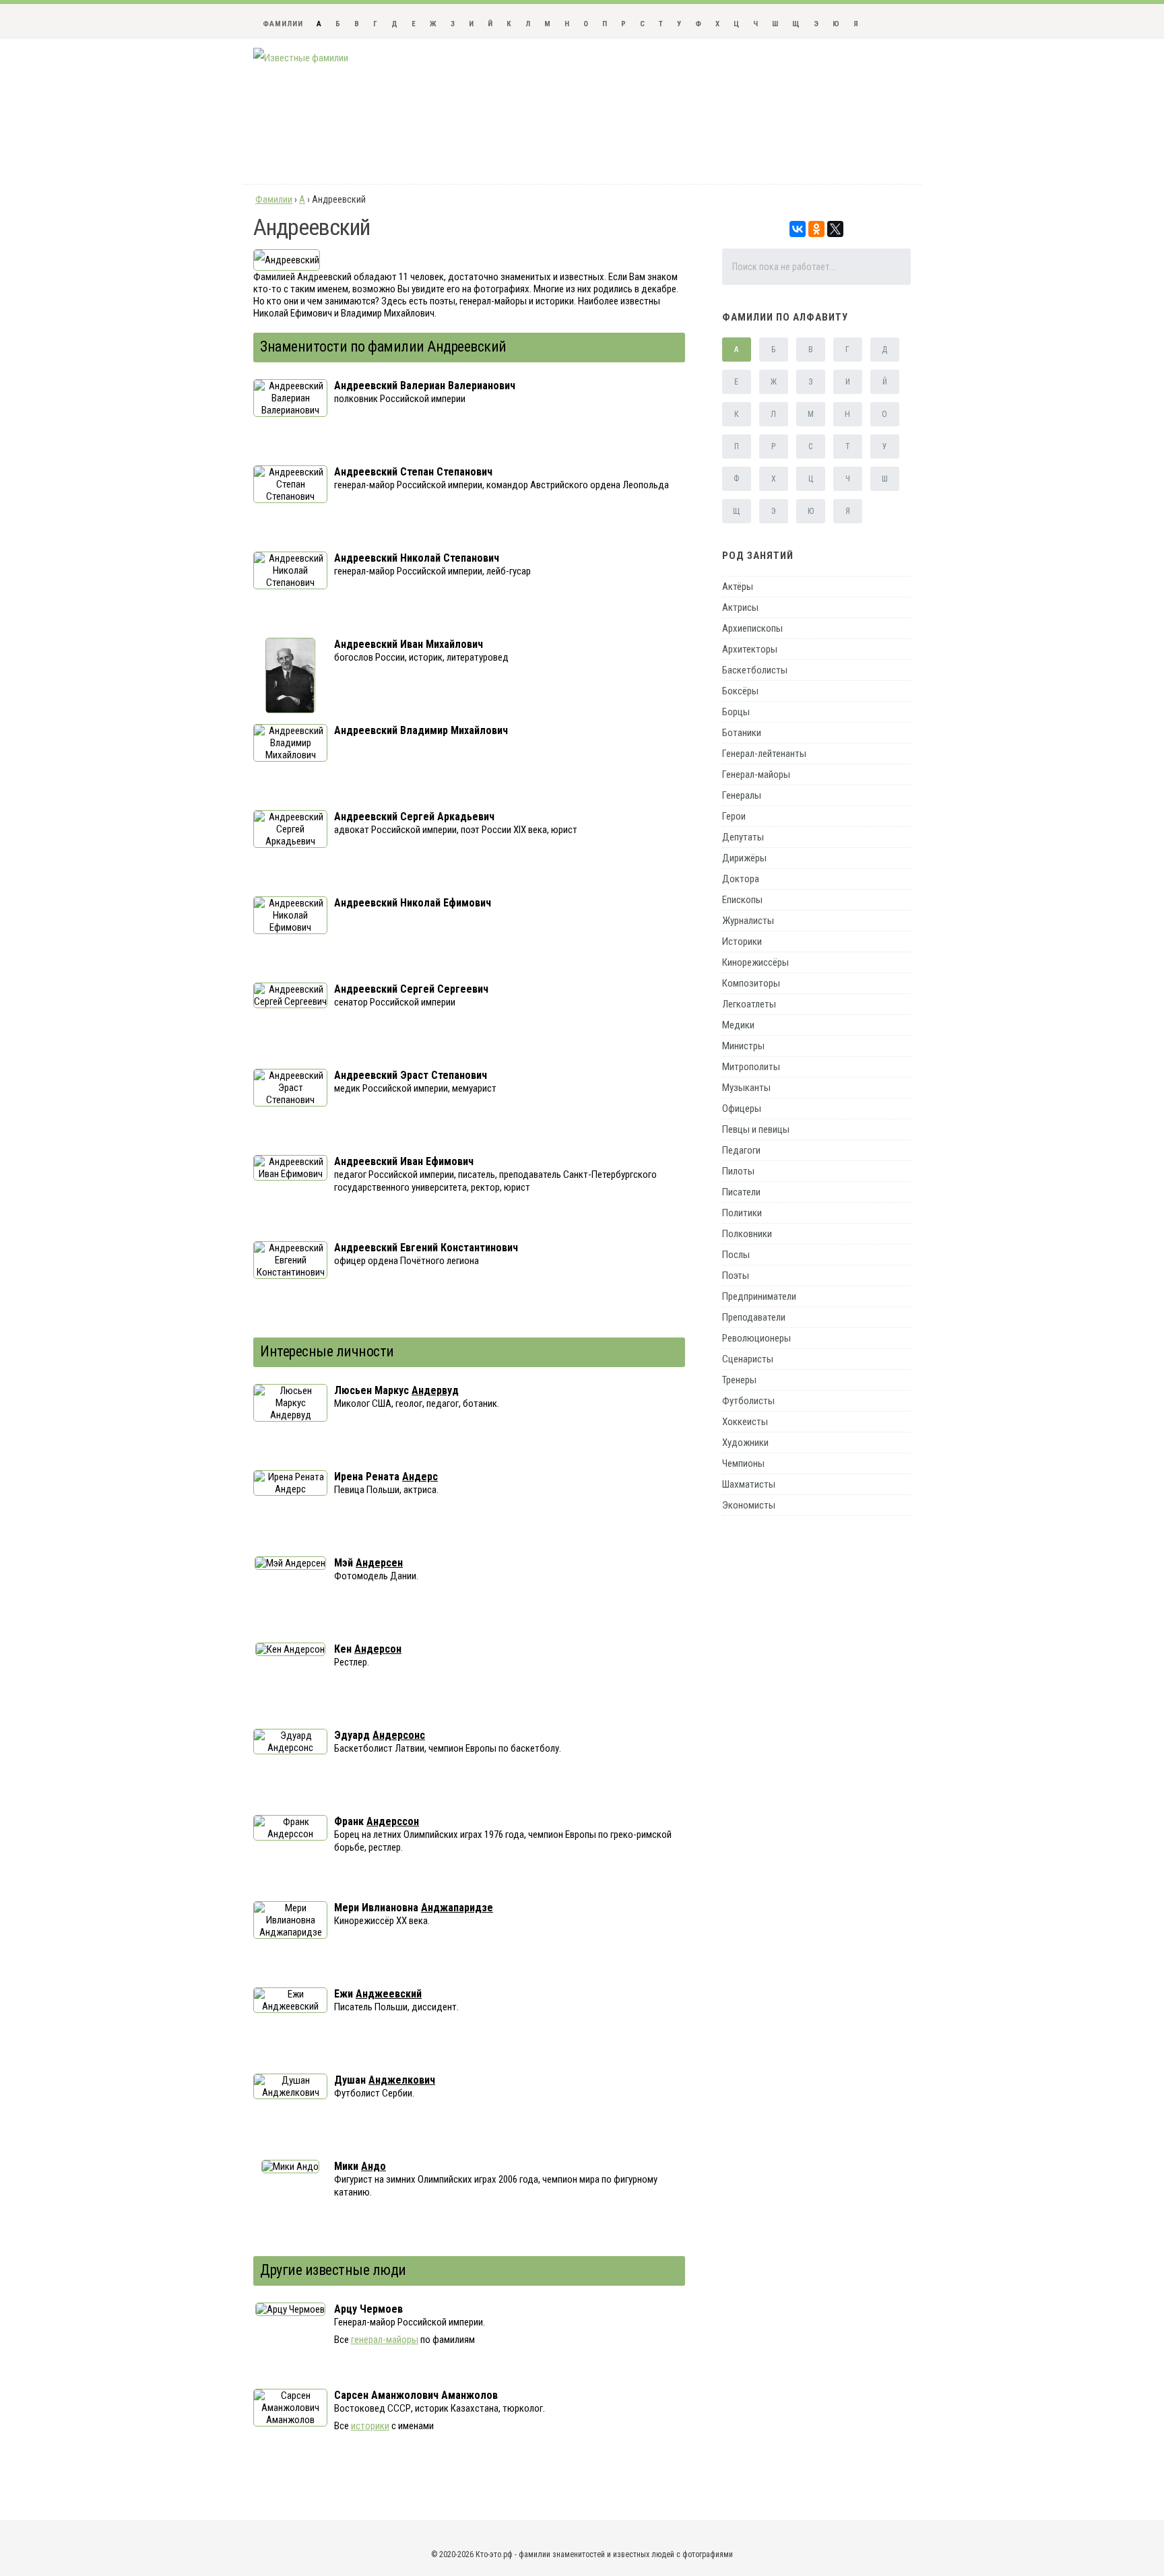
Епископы (742, 900)
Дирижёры (744, 858)
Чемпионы (743, 1463)
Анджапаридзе (457, 1908)
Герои (734, 816)
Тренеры (739, 1380)
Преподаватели (754, 1317)
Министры (743, 1046)
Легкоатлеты (749, 1004)
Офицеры (742, 1109)
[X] (835, 229)
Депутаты (743, 837)
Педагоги (741, 1150)
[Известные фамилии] (301, 58)
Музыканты (746, 1088)
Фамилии (283, 24)
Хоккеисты (745, 1422)
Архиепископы (752, 628)
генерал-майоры (385, 2340)
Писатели (741, 1192)
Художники (745, 1443)
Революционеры (756, 1338)
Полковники (747, 1234)
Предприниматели (759, 1296)
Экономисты (749, 1505)
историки (370, 2426)
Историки (742, 942)
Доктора (741, 879)
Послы (736, 1255)
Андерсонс (399, 1735)
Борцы (736, 712)
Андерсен (379, 1563)
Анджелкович (402, 2080)
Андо (374, 2166)
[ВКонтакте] (798, 229)
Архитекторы (750, 649)
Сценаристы (748, 1359)
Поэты (736, 1276)
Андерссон (393, 1821)
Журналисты (748, 921)
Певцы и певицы (756, 1129)
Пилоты (738, 1171)
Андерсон (378, 1649)
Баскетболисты (755, 670)
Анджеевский (389, 1994)
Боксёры (740, 691)
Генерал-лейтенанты (764, 754)
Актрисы (740, 607)
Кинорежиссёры (755, 962)
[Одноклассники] (816, 229)
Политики (742, 1213)
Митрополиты (751, 1067)
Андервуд (435, 1390)
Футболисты (748, 1401)
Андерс (420, 1477)
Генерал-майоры (756, 774)
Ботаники (742, 733)
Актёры (738, 587)
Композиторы (751, 983)
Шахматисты (749, 1484)
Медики (738, 1025)
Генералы (742, 795)
